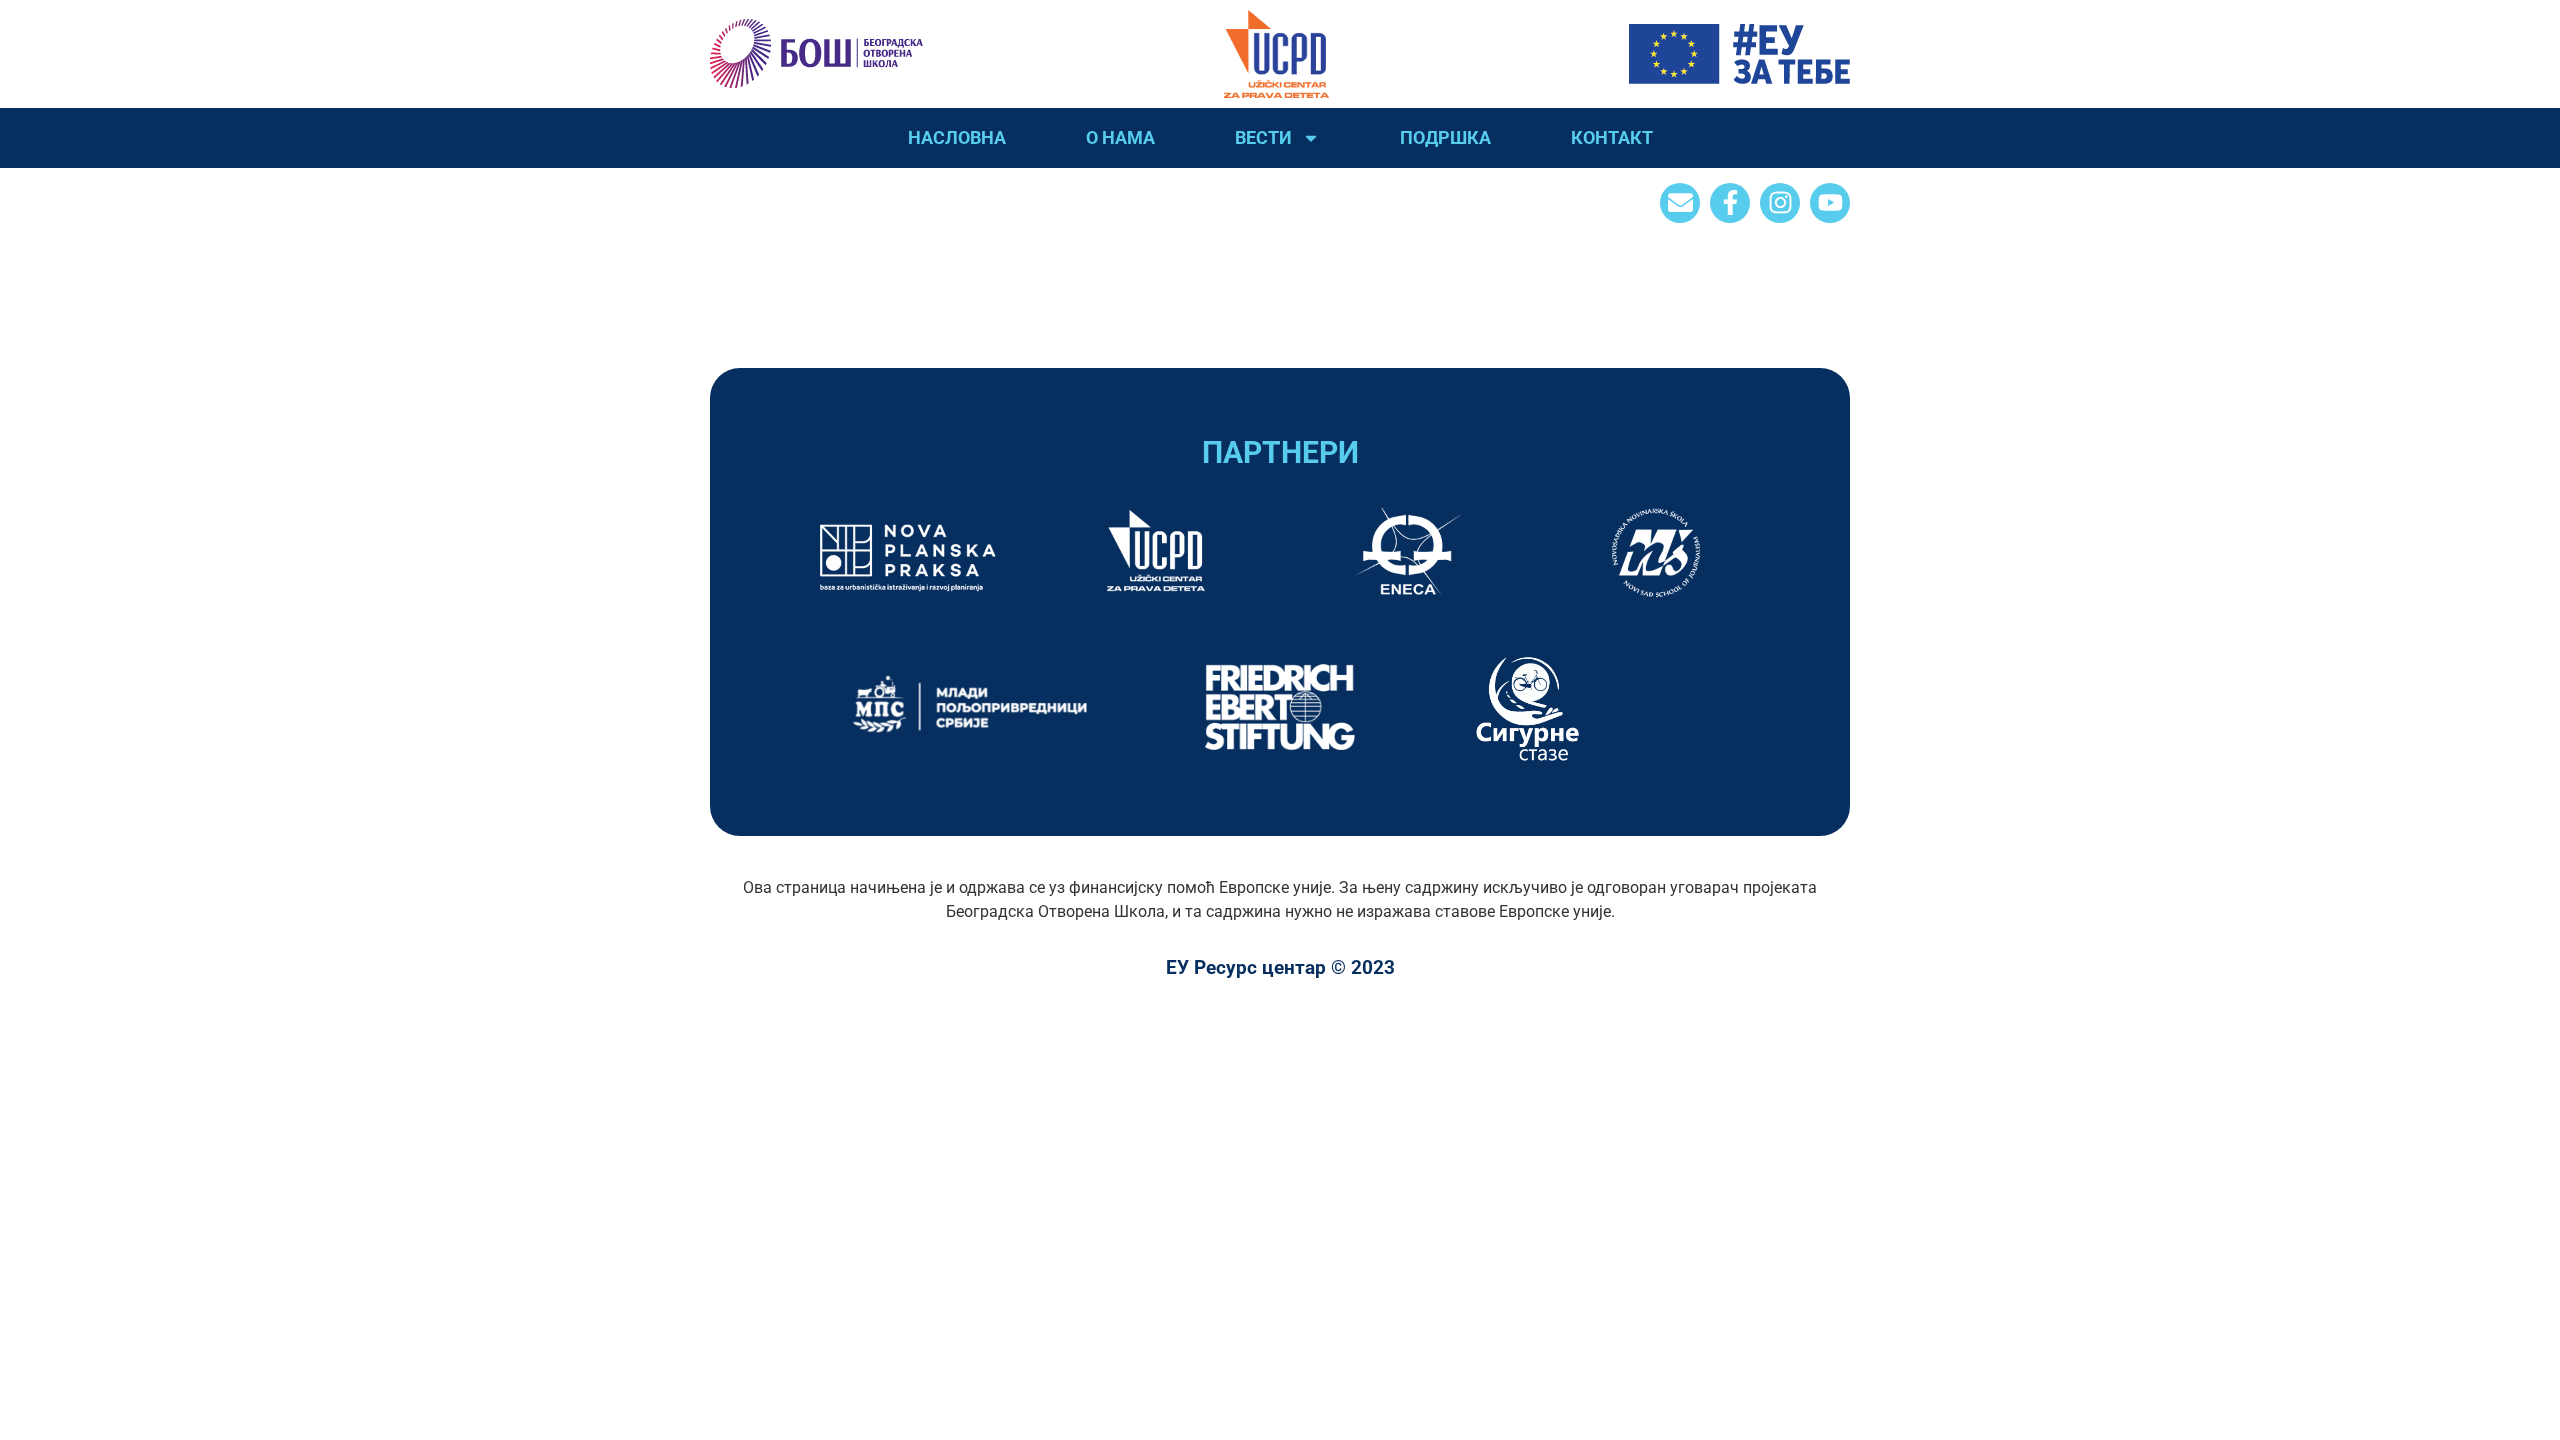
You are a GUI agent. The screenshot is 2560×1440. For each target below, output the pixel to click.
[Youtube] (1830, 203)
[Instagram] (1780, 203)
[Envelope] (1680, 203)
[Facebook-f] (1730, 203)
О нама (1120, 137)
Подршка (1445, 137)
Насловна (957, 137)
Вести (1263, 137)
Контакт (1612, 137)
